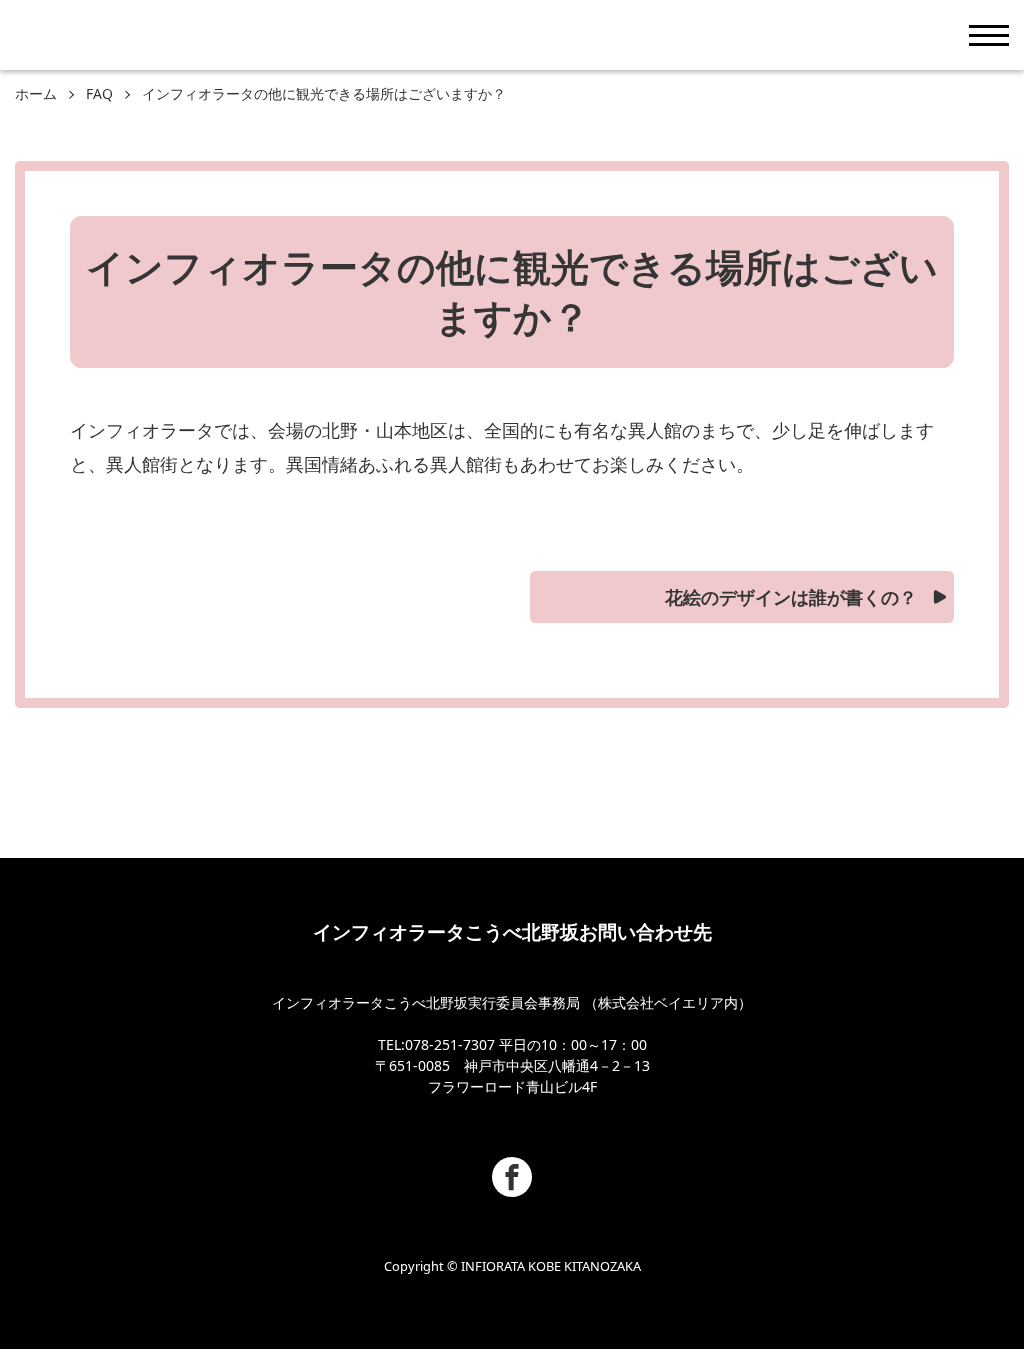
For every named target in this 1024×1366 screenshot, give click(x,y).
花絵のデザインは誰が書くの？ (791, 597)
